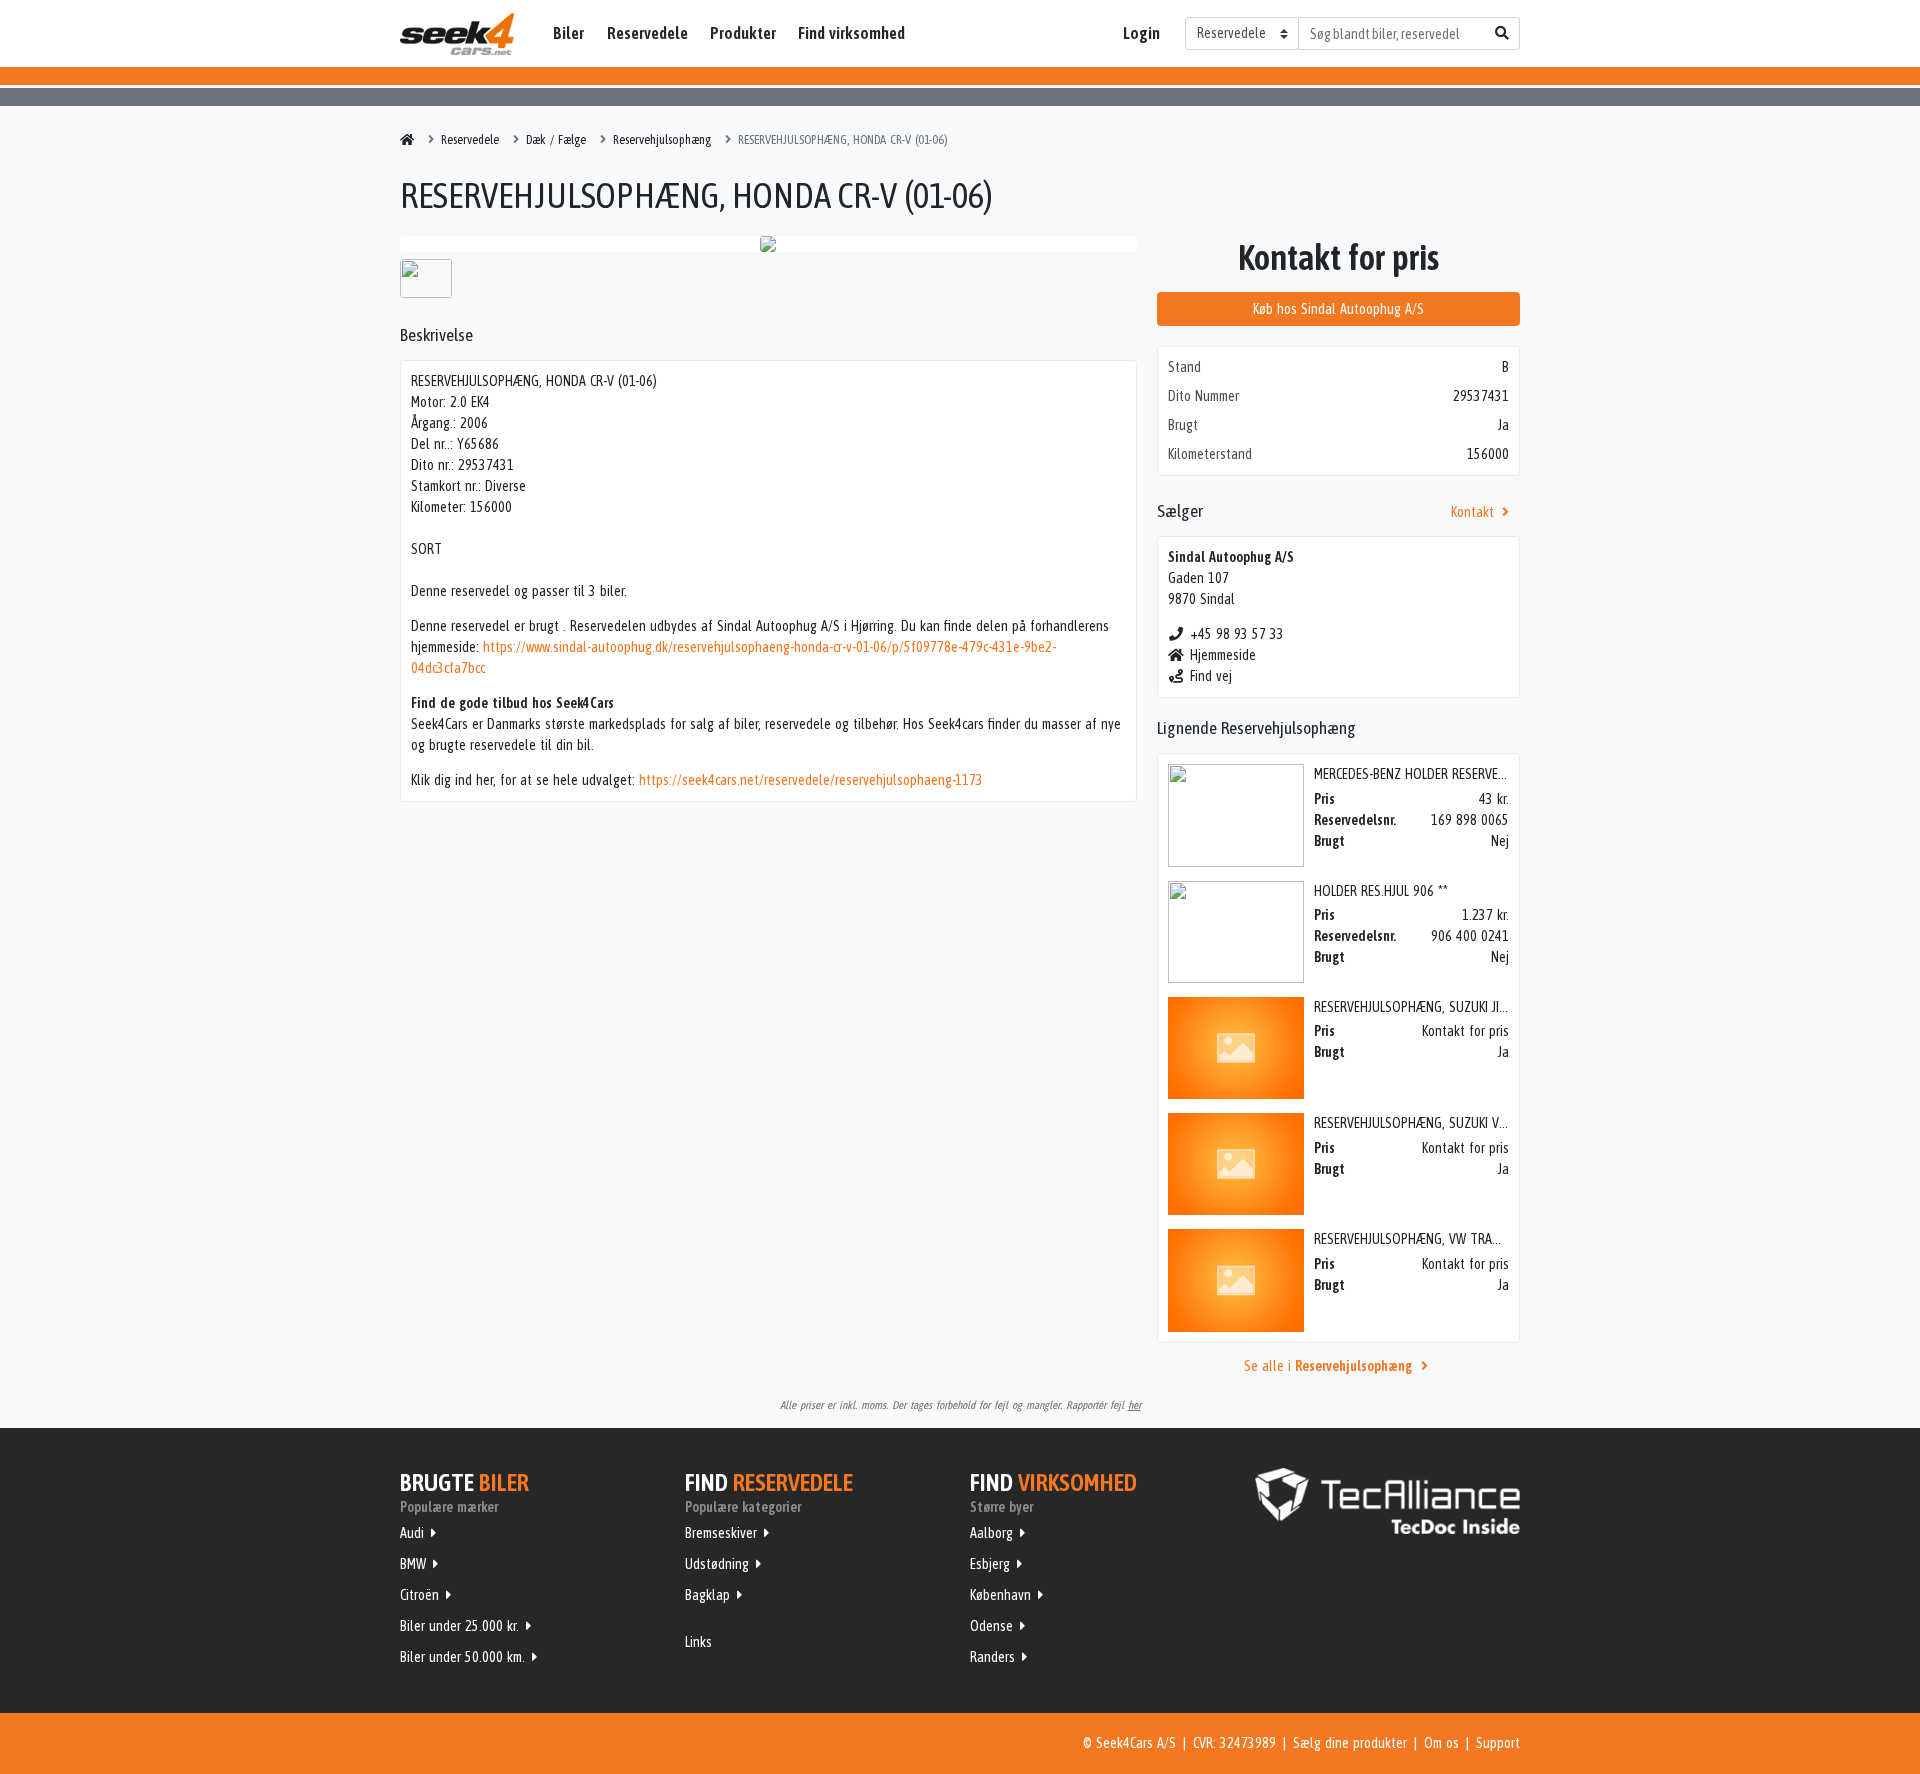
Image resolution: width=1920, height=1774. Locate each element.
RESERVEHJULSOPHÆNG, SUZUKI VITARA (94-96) (1444, 1123)
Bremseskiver (721, 1533)
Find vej (1211, 676)
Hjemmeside (1223, 655)
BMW (413, 1564)
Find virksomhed (851, 33)
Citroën (419, 1595)
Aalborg (991, 1533)
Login (1141, 33)
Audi (412, 1533)
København (1000, 1595)
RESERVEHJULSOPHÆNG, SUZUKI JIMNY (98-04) (1440, 1007)
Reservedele (647, 33)
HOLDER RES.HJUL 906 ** (1381, 891)
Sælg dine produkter (1350, 1743)
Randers (992, 1657)
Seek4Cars (457, 34)
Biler (568, 33)
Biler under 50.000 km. (462, 1657)
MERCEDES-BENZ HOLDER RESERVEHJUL (1418, 774)
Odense (991, 1626)
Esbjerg (990, 1564)
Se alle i (1328, 1366)
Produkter (743, 33)
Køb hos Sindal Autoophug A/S (1338, 309)
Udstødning (717, 1564)
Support (1498, 1743)
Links (698, 1642)
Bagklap (707, 1595)
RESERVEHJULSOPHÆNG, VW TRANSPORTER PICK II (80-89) (1472, 1239)
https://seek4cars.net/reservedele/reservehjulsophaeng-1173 (811, 780)
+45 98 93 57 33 (1237, 634)
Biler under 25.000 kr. (459, 1626)
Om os (1441, 1743)
